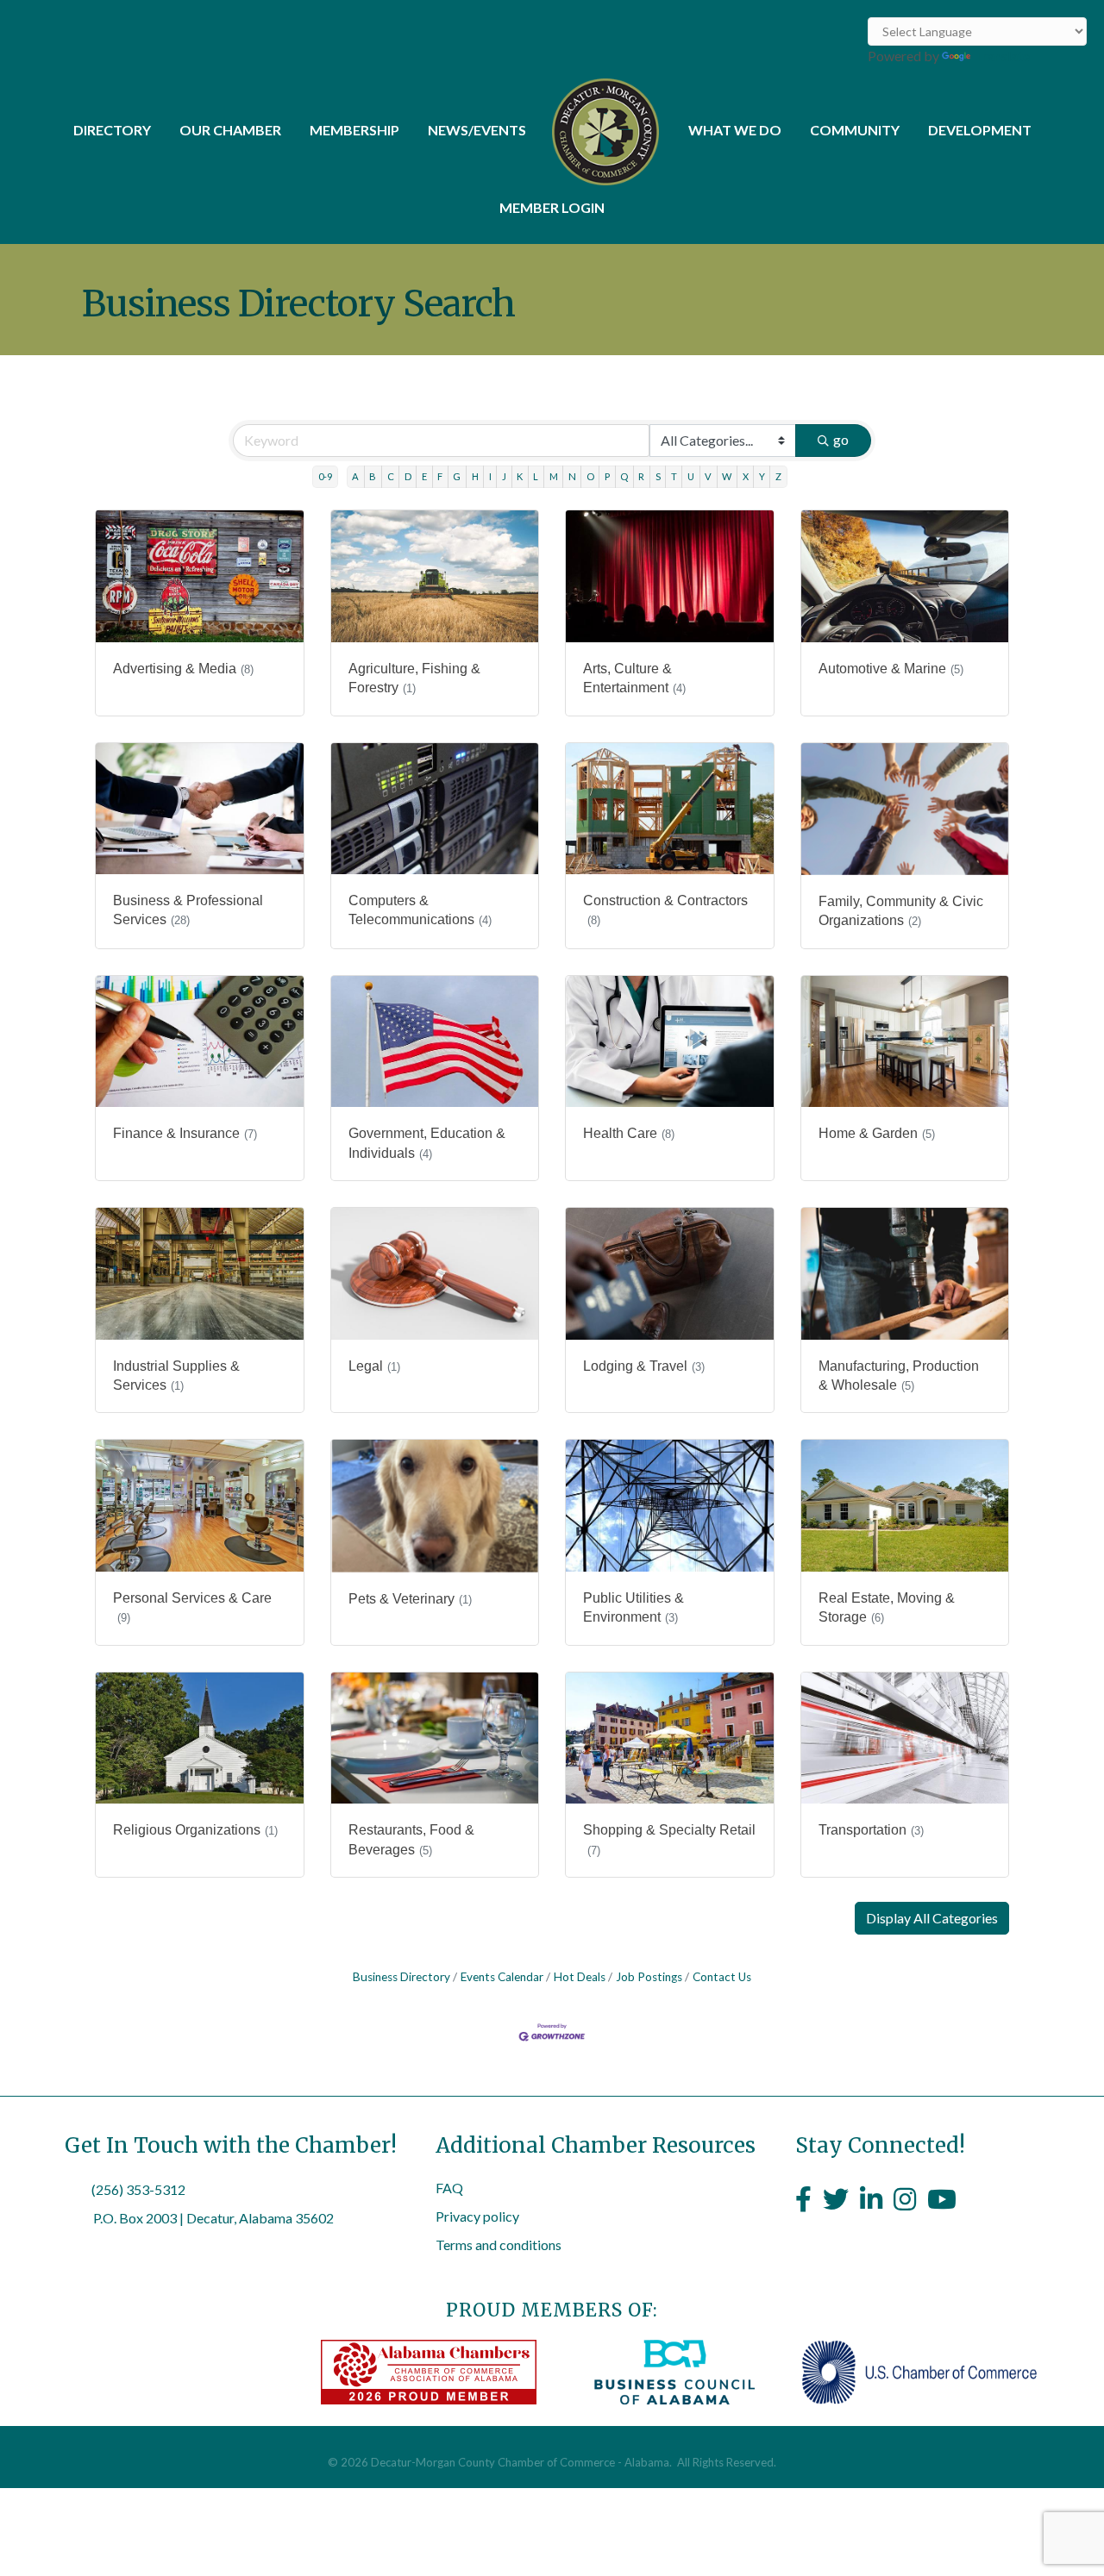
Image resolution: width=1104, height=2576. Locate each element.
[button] (932, 1918)
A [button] (355, 476)
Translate (1002, 56)
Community (855, 130)
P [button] (607, 476)
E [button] (424, 476)
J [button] (504, 476)
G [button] (457, 476)
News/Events (477, 130)
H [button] (475, 476)
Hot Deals (580, 1977)
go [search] (841, 439)
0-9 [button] (325, 476)
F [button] (440, 476)
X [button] (746, 476)
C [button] (391, 476)
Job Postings (649, 1977)
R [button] (641, 476)
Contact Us (722, 1977)
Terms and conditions (499, 2245)
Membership (354, 130)
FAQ (449, 2188)
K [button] (520, 476)
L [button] (536, 476)
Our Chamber (230, 130)
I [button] (490, 476)
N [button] (572, 476)
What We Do (735, 130)
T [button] (674, 476)
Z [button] (778, 476)
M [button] (554, 476)
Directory (112, 130)
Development (980, 130)
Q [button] (624, 476)
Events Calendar (502, 1977)
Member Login (552, 207)
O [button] (590, 476)
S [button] (658, 476)
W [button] (727, 476)
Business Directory (401, 1977)
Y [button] (762, 476)
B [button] (373, 476)
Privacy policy (477, 2216)
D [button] (408, 476)
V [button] (708, 476)
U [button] (691, 476)
